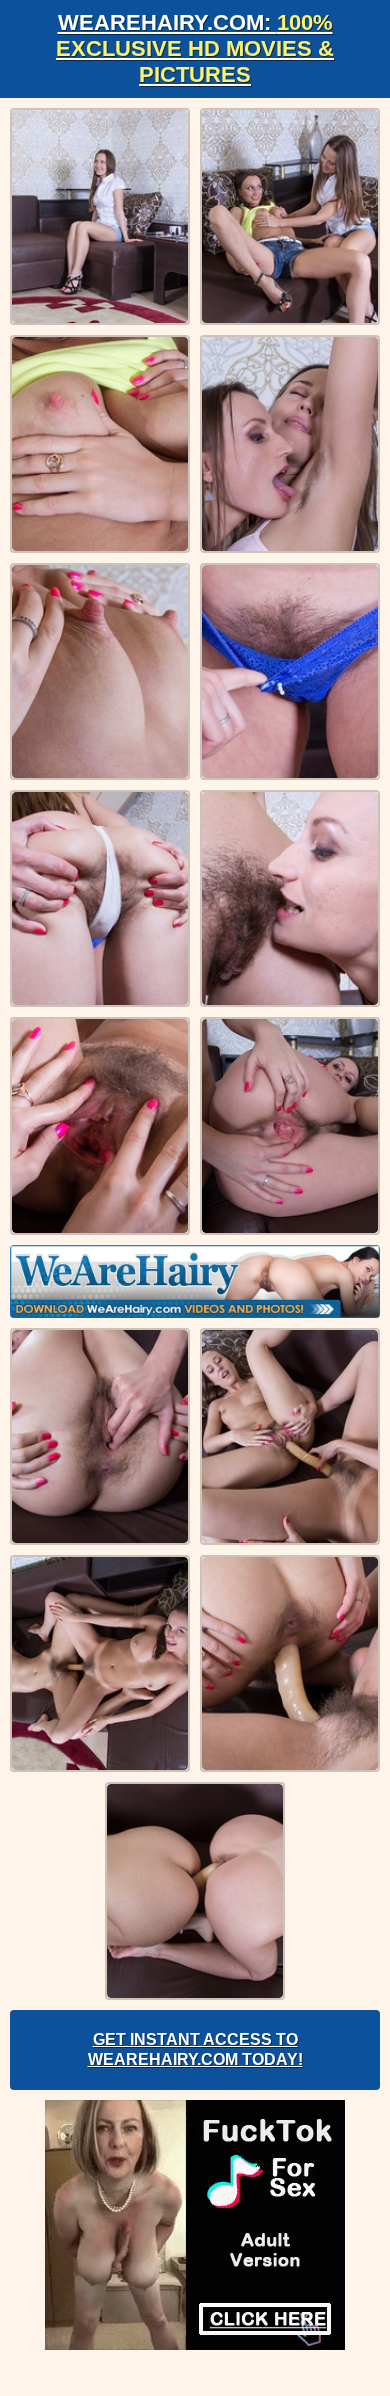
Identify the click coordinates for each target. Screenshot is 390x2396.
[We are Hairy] (195, 1281)
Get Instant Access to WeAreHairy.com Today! (195, 2049)
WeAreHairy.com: (195, 48)
